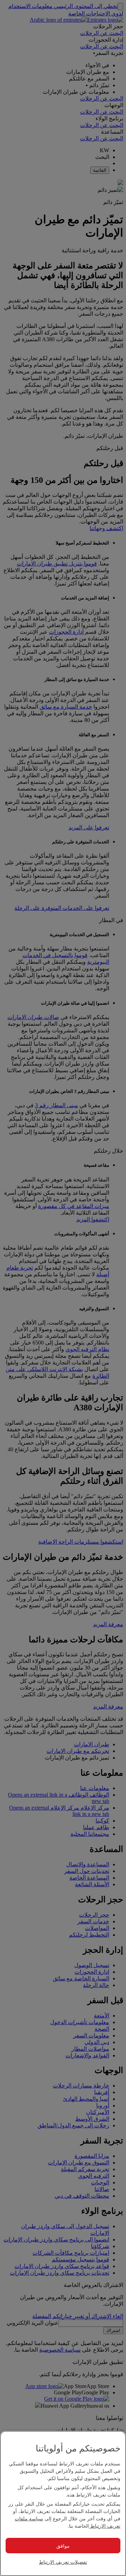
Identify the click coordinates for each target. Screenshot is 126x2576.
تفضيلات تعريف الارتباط (63, 2562)
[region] (63, 2503)
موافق (63, 2546)
